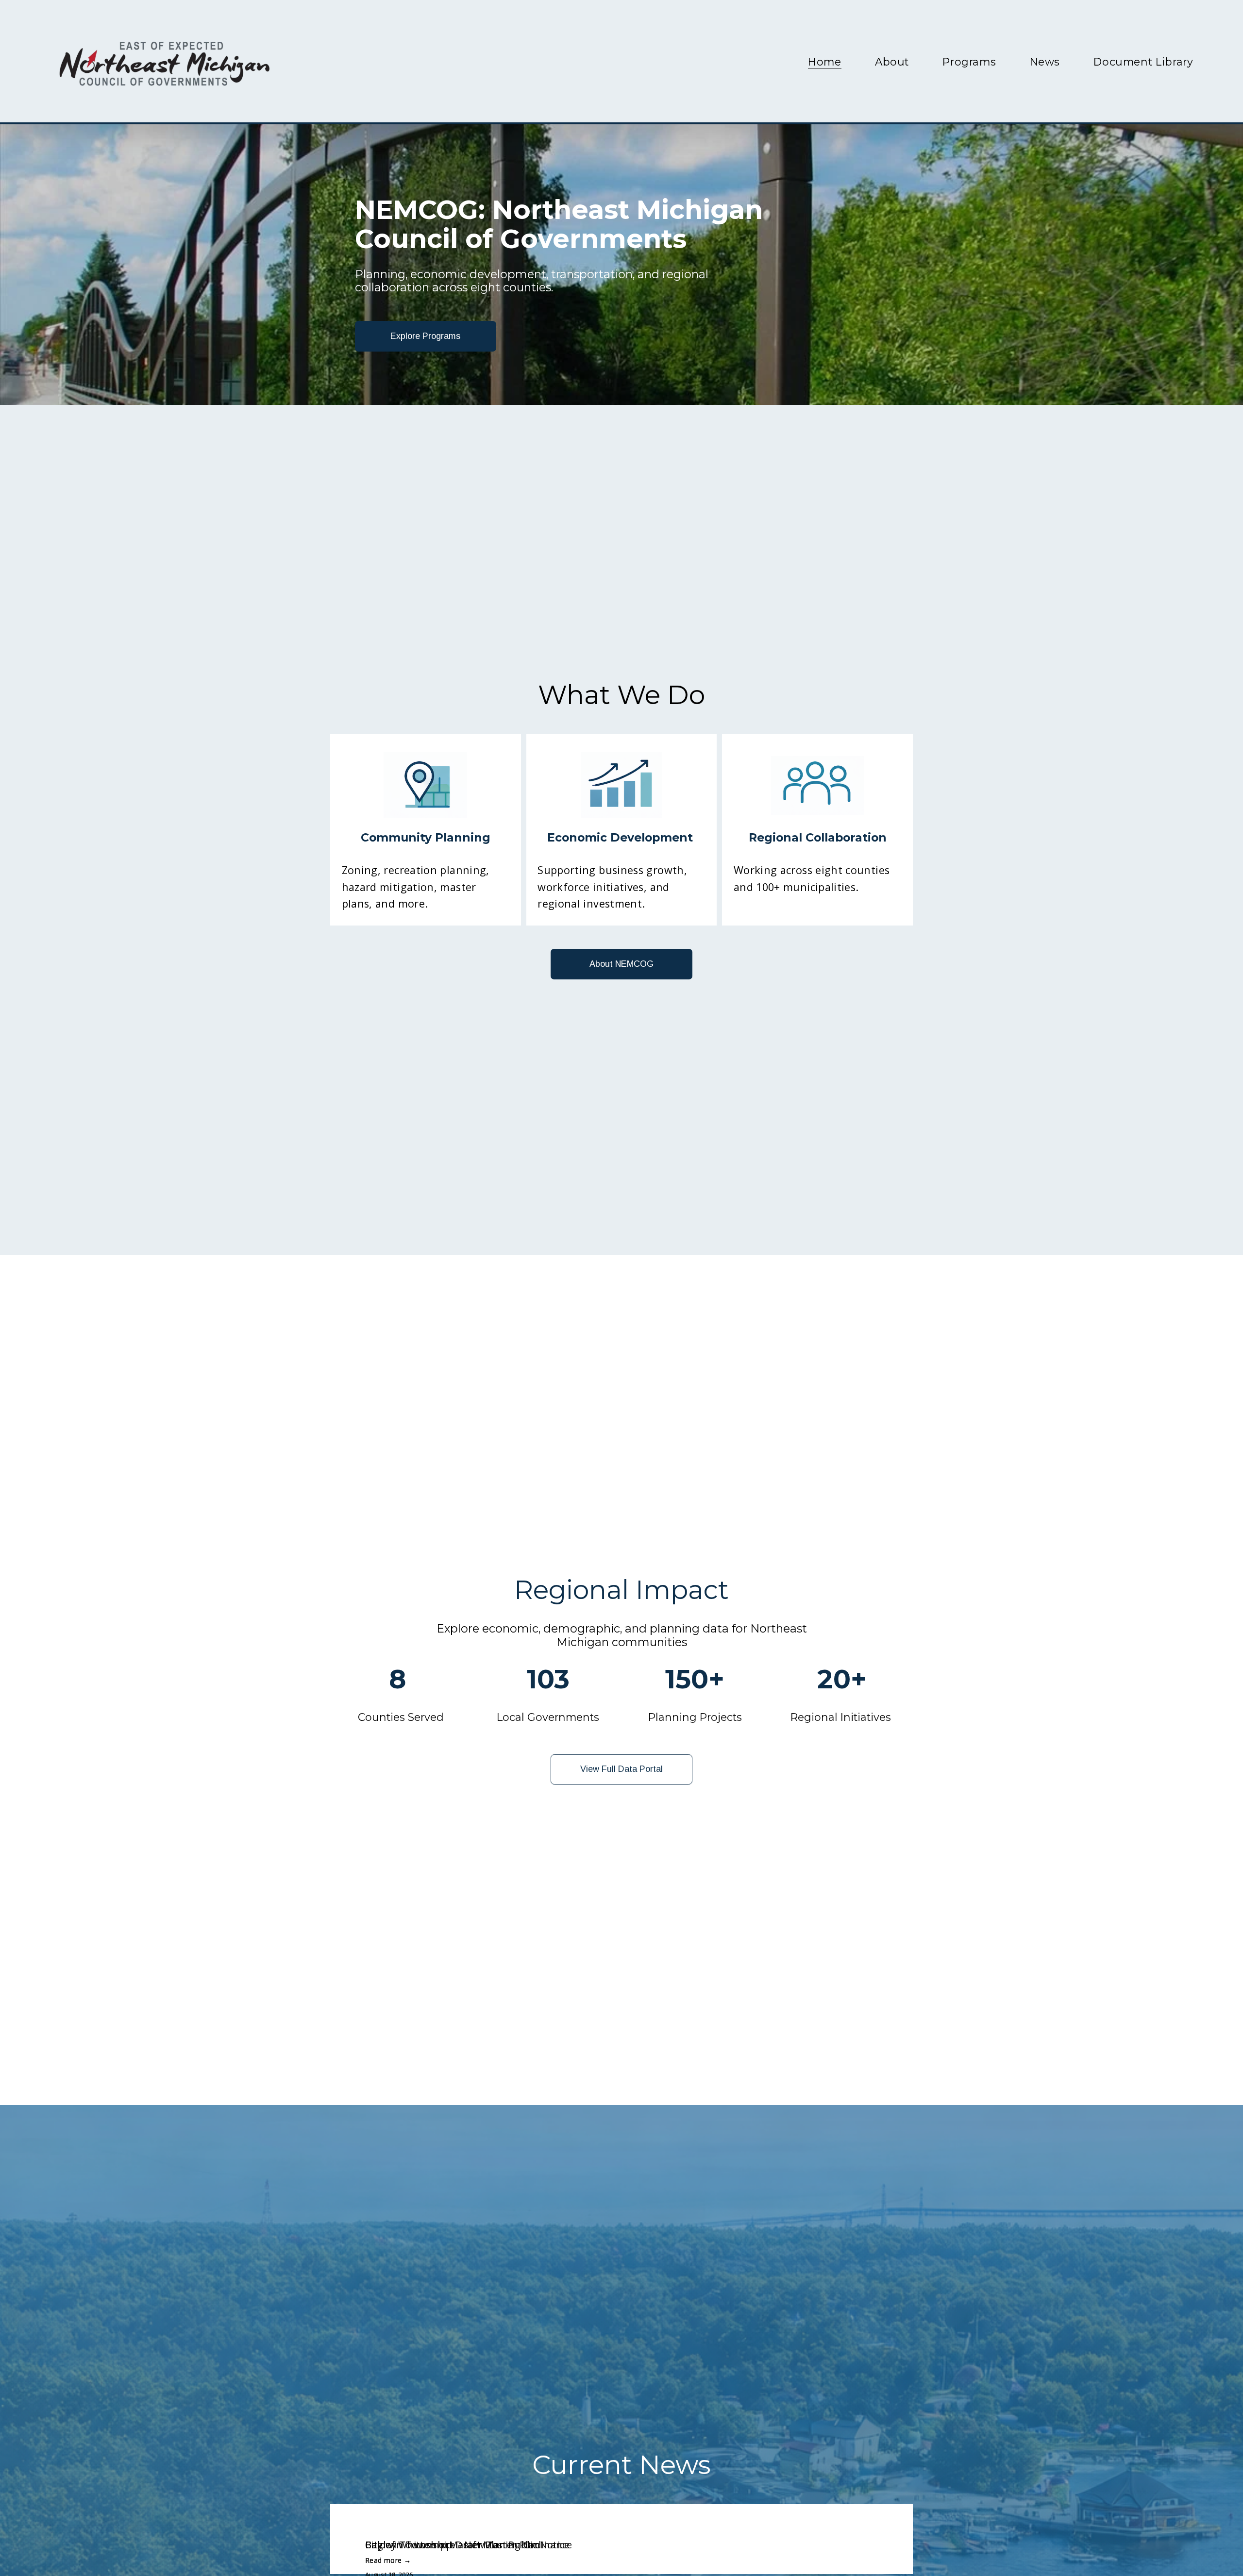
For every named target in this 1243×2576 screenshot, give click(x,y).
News (1045, 62)
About (892, 62)
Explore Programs (425, 336)
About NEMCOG (621, 964)
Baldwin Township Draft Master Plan (453, 2545)
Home (825, 62)
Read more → (388, 2560)
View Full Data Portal (621, 1769)
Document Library (1143, 62)
